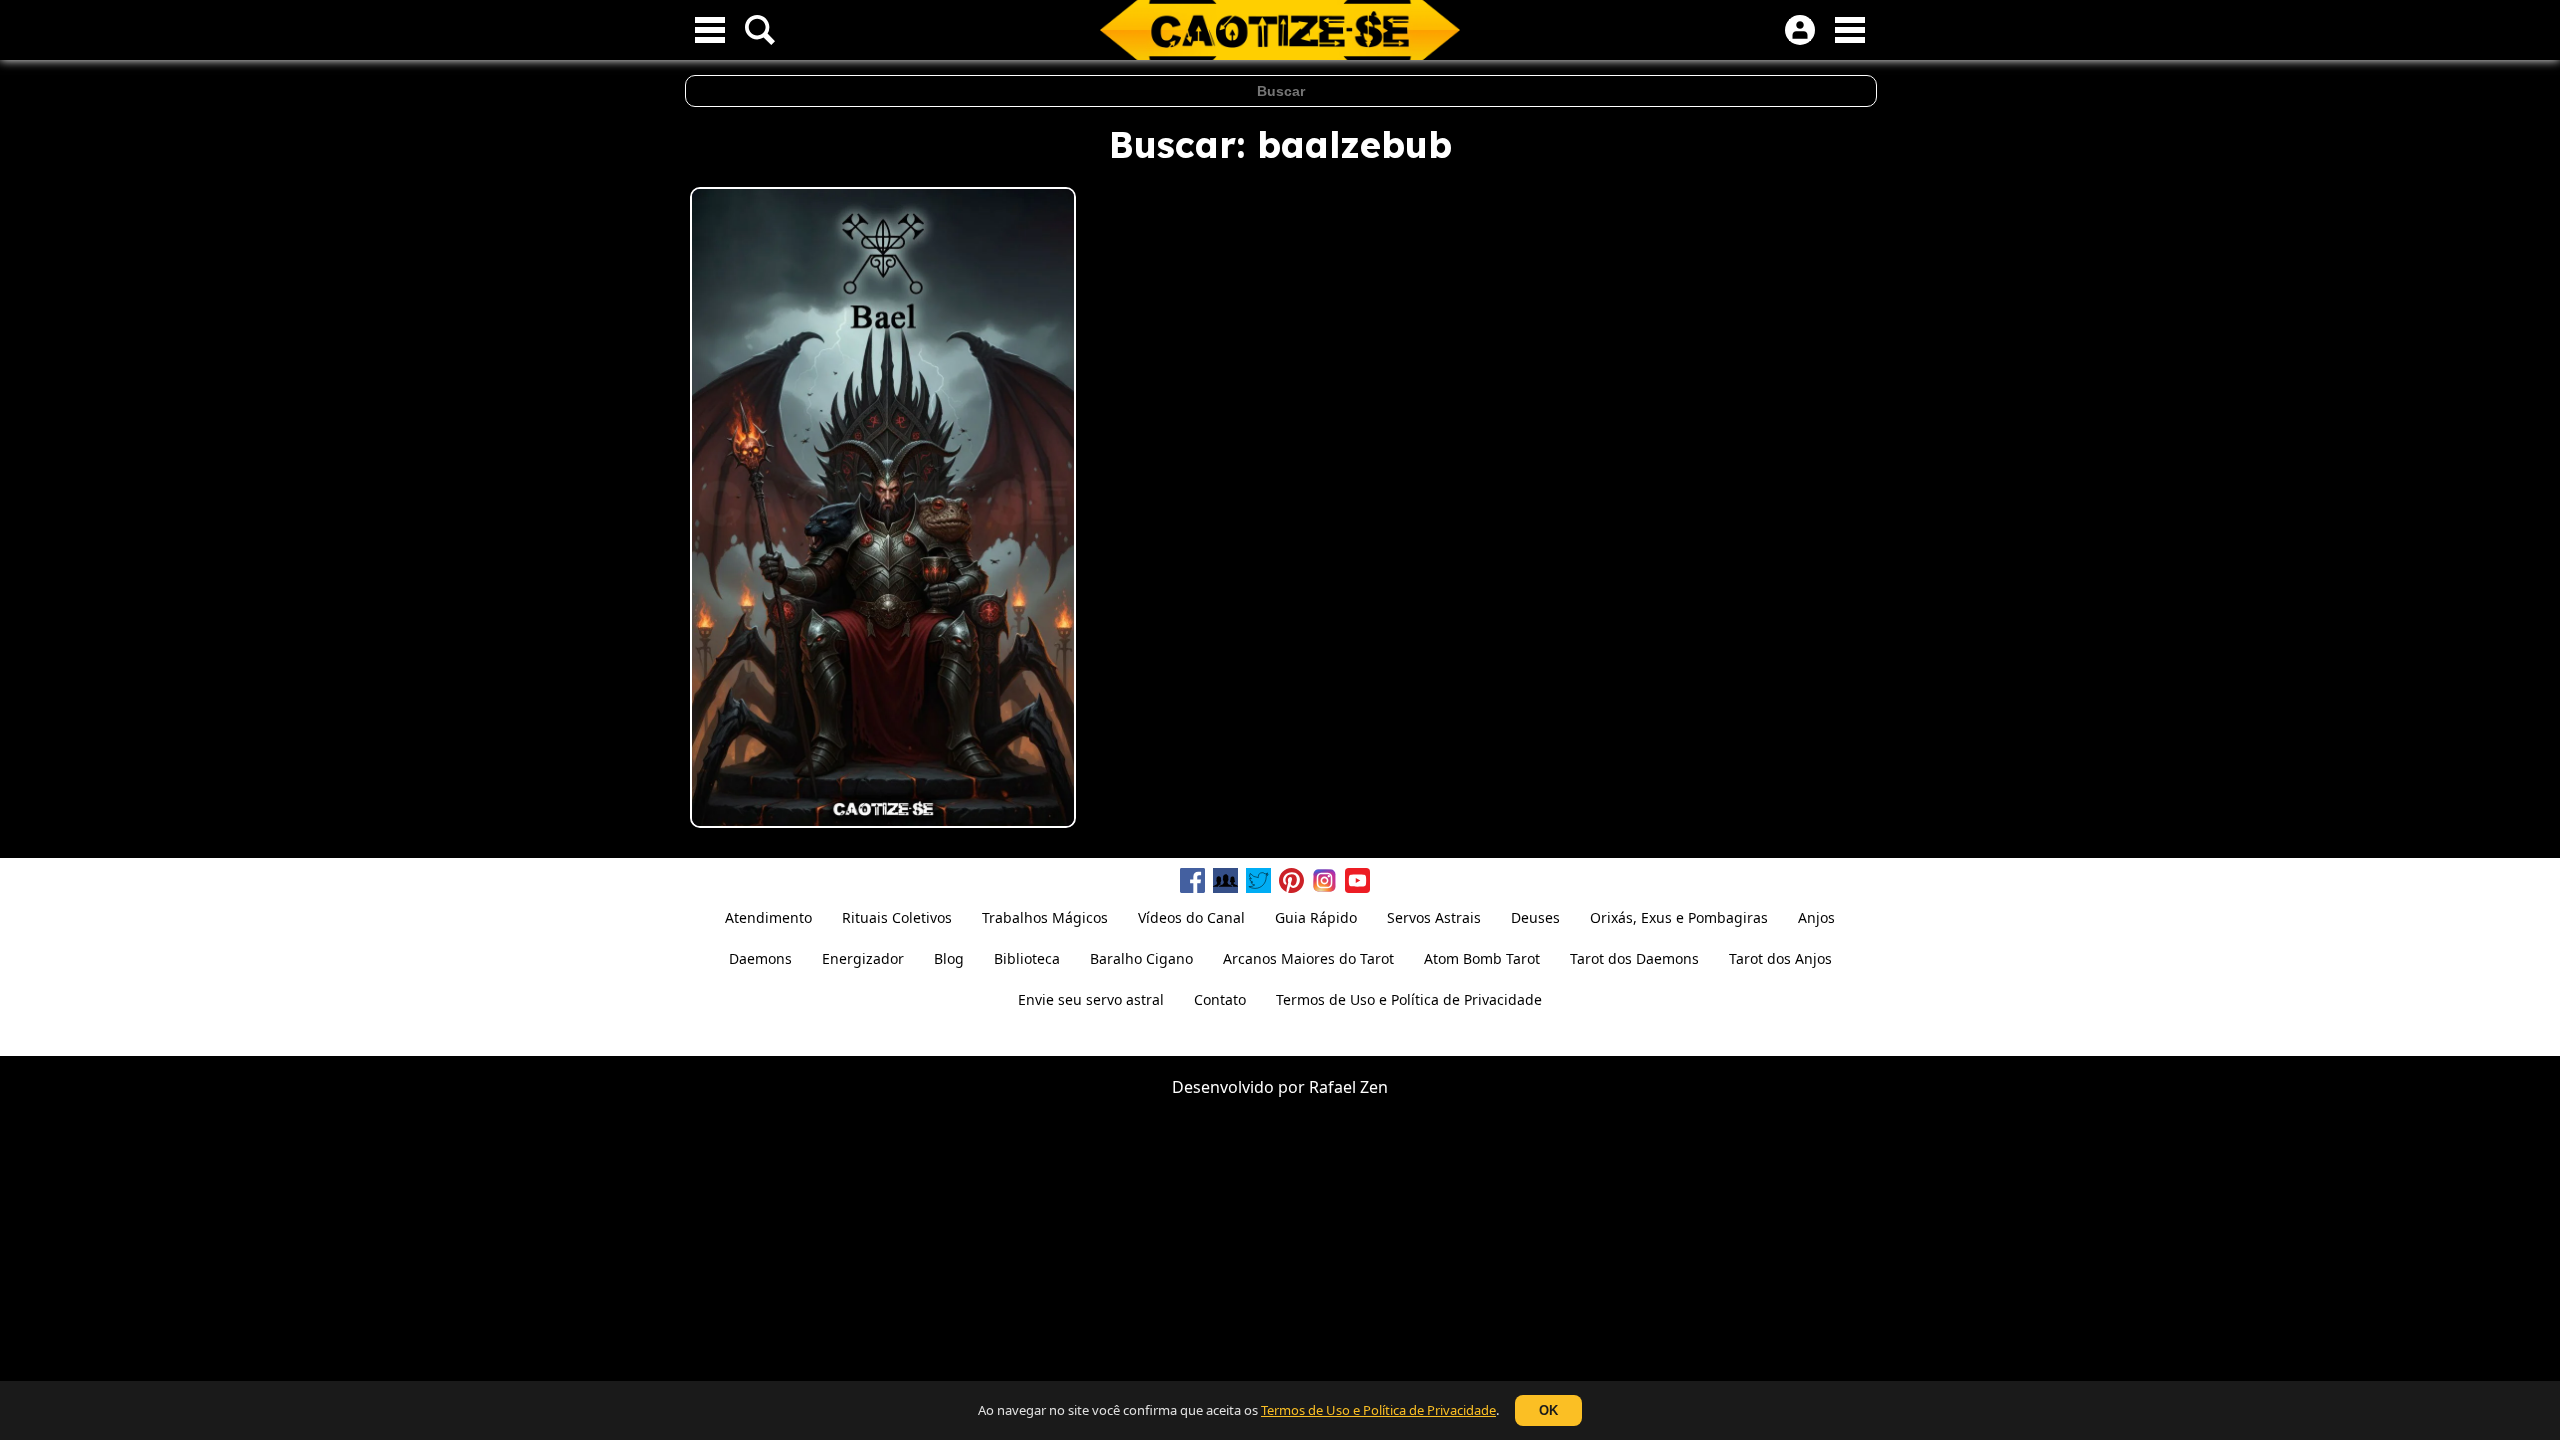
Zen (1374, 1087)
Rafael (1332, 1087)
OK (1548, 1410)
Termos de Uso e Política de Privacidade (1378, 1410)
